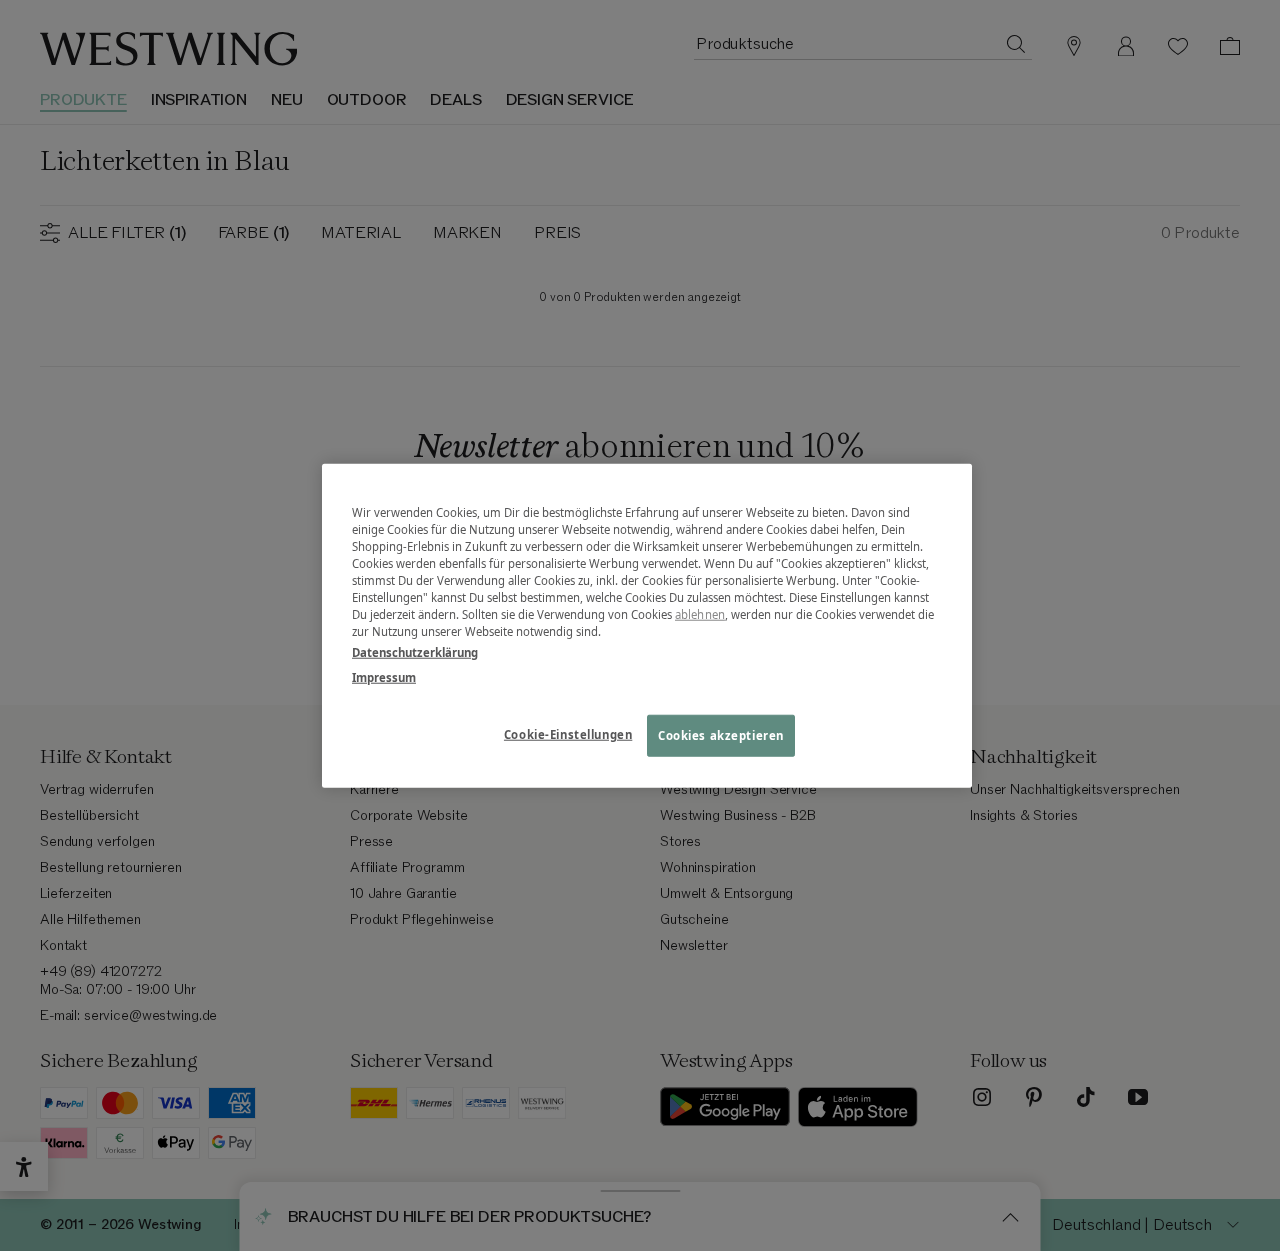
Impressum (384, 677)
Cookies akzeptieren (721, 735)
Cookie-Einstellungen (568, 734)
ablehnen (700, 614)
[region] (647, 625)
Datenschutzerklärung (415, 652)
